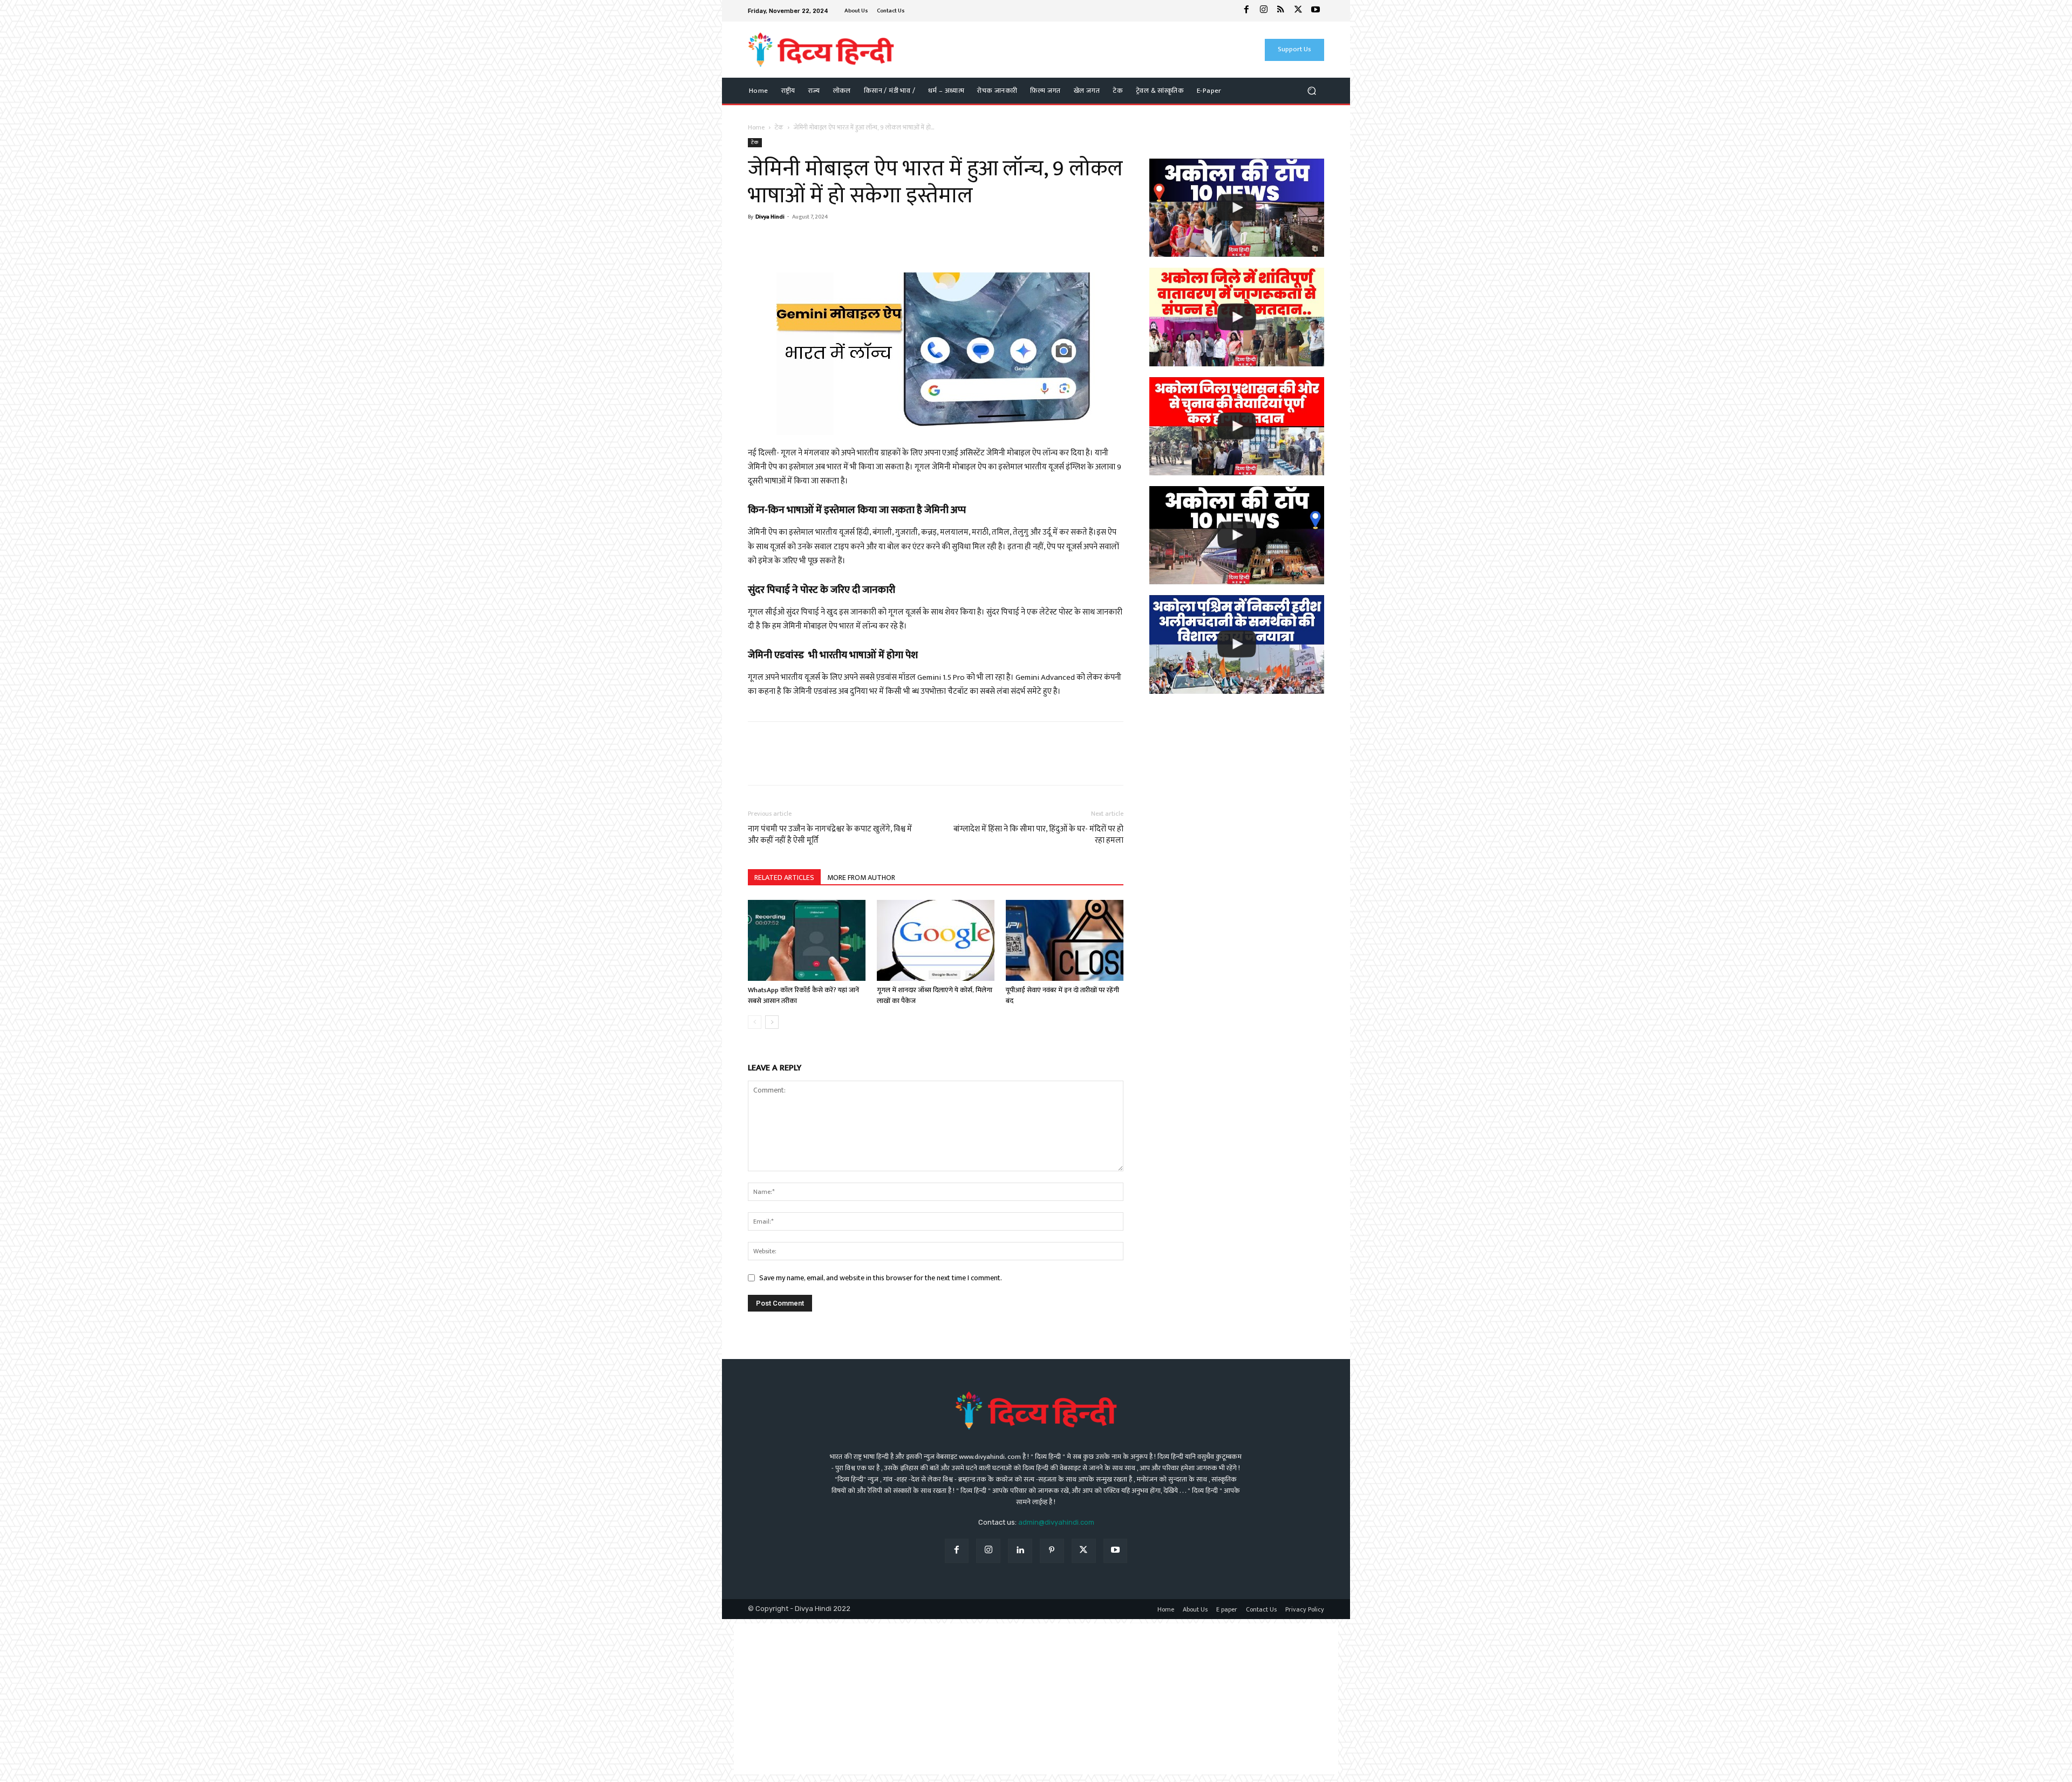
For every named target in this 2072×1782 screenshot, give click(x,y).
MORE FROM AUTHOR (861, 878)
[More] (858, 242)
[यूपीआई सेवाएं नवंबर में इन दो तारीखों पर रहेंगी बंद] (1065, 940)
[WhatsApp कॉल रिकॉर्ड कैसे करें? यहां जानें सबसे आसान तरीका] (807, 940)
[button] (1311, 91)
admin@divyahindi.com (1056, 1522)
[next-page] (772, 1022)
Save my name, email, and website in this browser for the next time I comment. (881, 1278)
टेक (779, 127)
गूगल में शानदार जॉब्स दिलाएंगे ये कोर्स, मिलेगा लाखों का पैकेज (935, 995)
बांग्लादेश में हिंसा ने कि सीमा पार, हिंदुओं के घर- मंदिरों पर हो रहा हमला (1038, 835)
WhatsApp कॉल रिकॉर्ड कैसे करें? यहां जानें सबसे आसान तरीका (803, 995)
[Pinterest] (1052, 1551)
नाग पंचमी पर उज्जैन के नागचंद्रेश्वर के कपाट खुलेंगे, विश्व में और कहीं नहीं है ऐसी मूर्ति (830, 835)
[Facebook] (1246, 11)
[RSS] (1281, 11)
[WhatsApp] (783, 242)
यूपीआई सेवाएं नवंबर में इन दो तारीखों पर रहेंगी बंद (1062, 995)
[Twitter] (1298, 11)
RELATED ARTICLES (784, 878)
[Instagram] (1264, 11)
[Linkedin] (1020, 1551)
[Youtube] (1316, 11)
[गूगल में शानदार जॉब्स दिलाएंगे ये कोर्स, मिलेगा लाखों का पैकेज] (936, 940)
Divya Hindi (770, 217)
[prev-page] (755, 1022)
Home (756, 127)
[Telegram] (833, 242)
